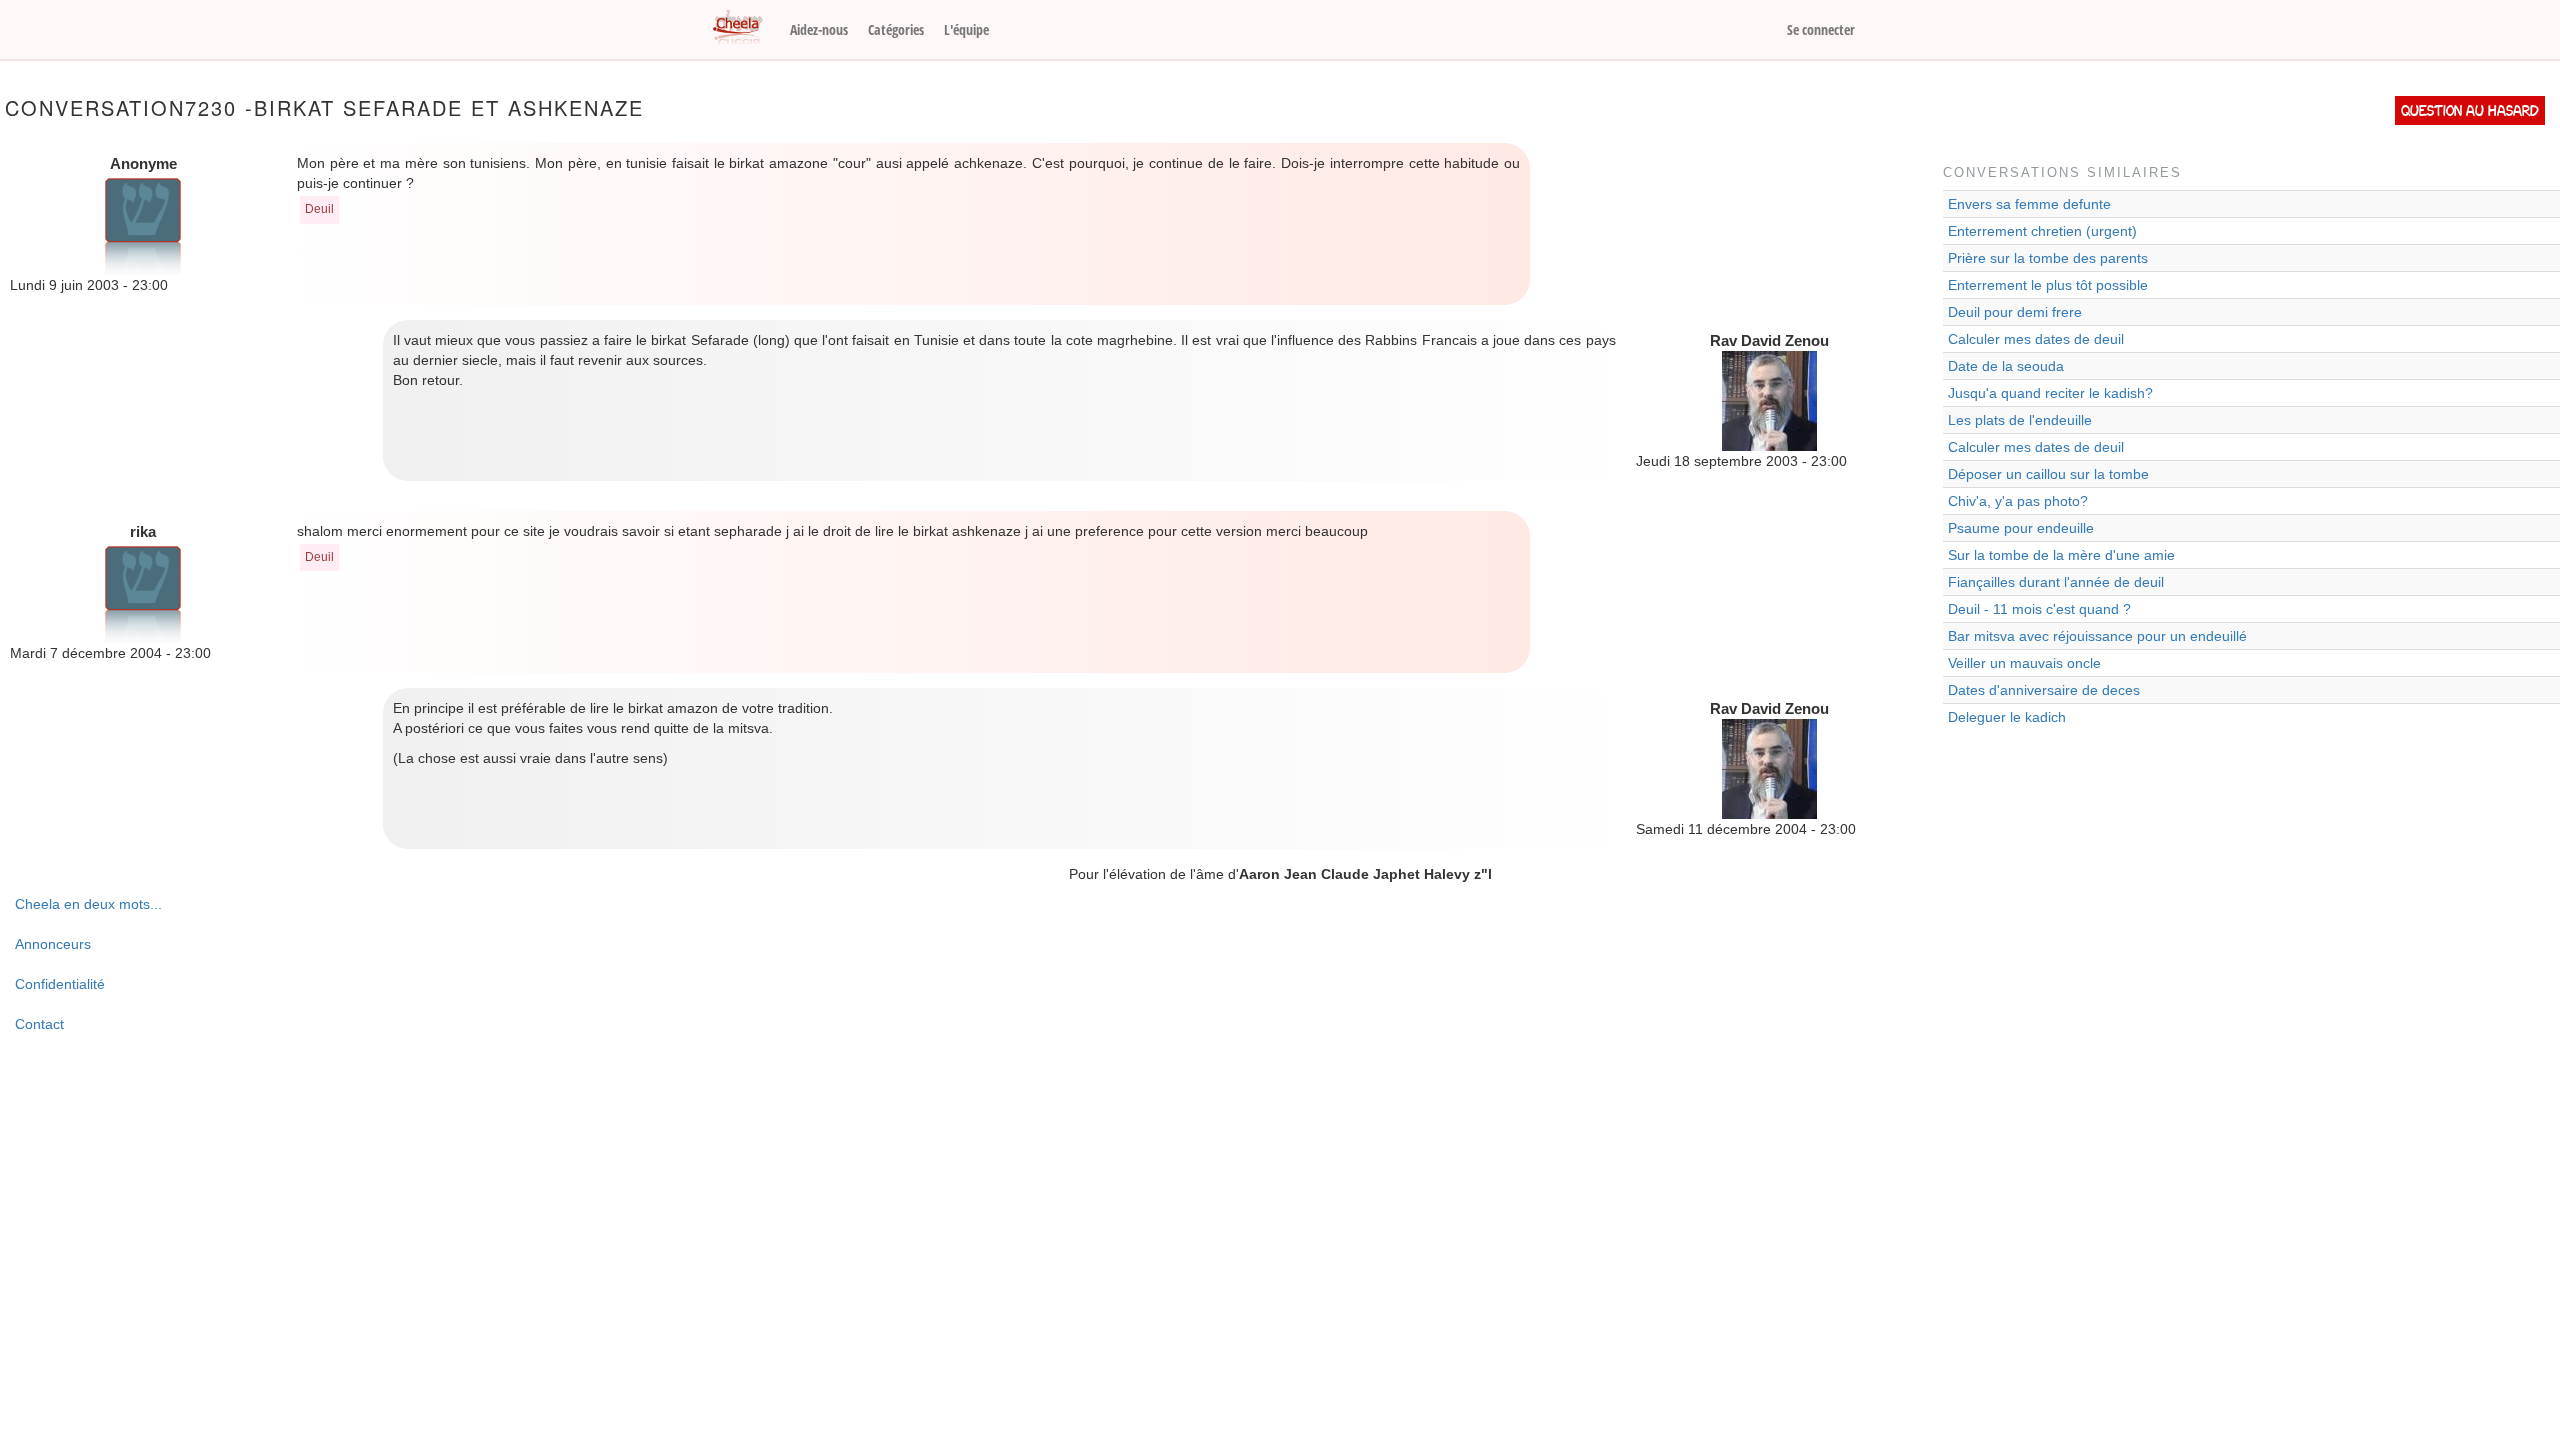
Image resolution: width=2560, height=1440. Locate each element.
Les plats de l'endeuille (2020, 420)
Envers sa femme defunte (2029, 204)
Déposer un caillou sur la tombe (2048, 474)
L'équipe (966, 29)
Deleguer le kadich (2007, 717)
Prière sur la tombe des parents (2048, 258)
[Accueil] (745, 28)
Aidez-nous (819, 29)
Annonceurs (53, 944)
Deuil (319, 209)
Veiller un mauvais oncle (2024, 663)
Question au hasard (2470, 110)
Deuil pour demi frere (2015, 312)
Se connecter (1821, 29)
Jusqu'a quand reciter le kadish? (2050, 393)
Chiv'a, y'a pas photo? (2018, 501)
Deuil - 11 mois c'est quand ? (2039, 609)
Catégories (896, 29)
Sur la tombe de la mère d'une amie (2061, 555)
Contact (39, 1024)
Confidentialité (60, 984)
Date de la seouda (2006, 366)
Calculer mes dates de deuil (2036, 339)
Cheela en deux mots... (88, 904)
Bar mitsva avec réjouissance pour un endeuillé (2097, 636)
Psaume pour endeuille (2021, 528)
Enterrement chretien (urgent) (2042, 231)
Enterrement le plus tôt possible (2048, 285)
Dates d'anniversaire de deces (2044, 690)
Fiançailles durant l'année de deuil (2056, 582)
